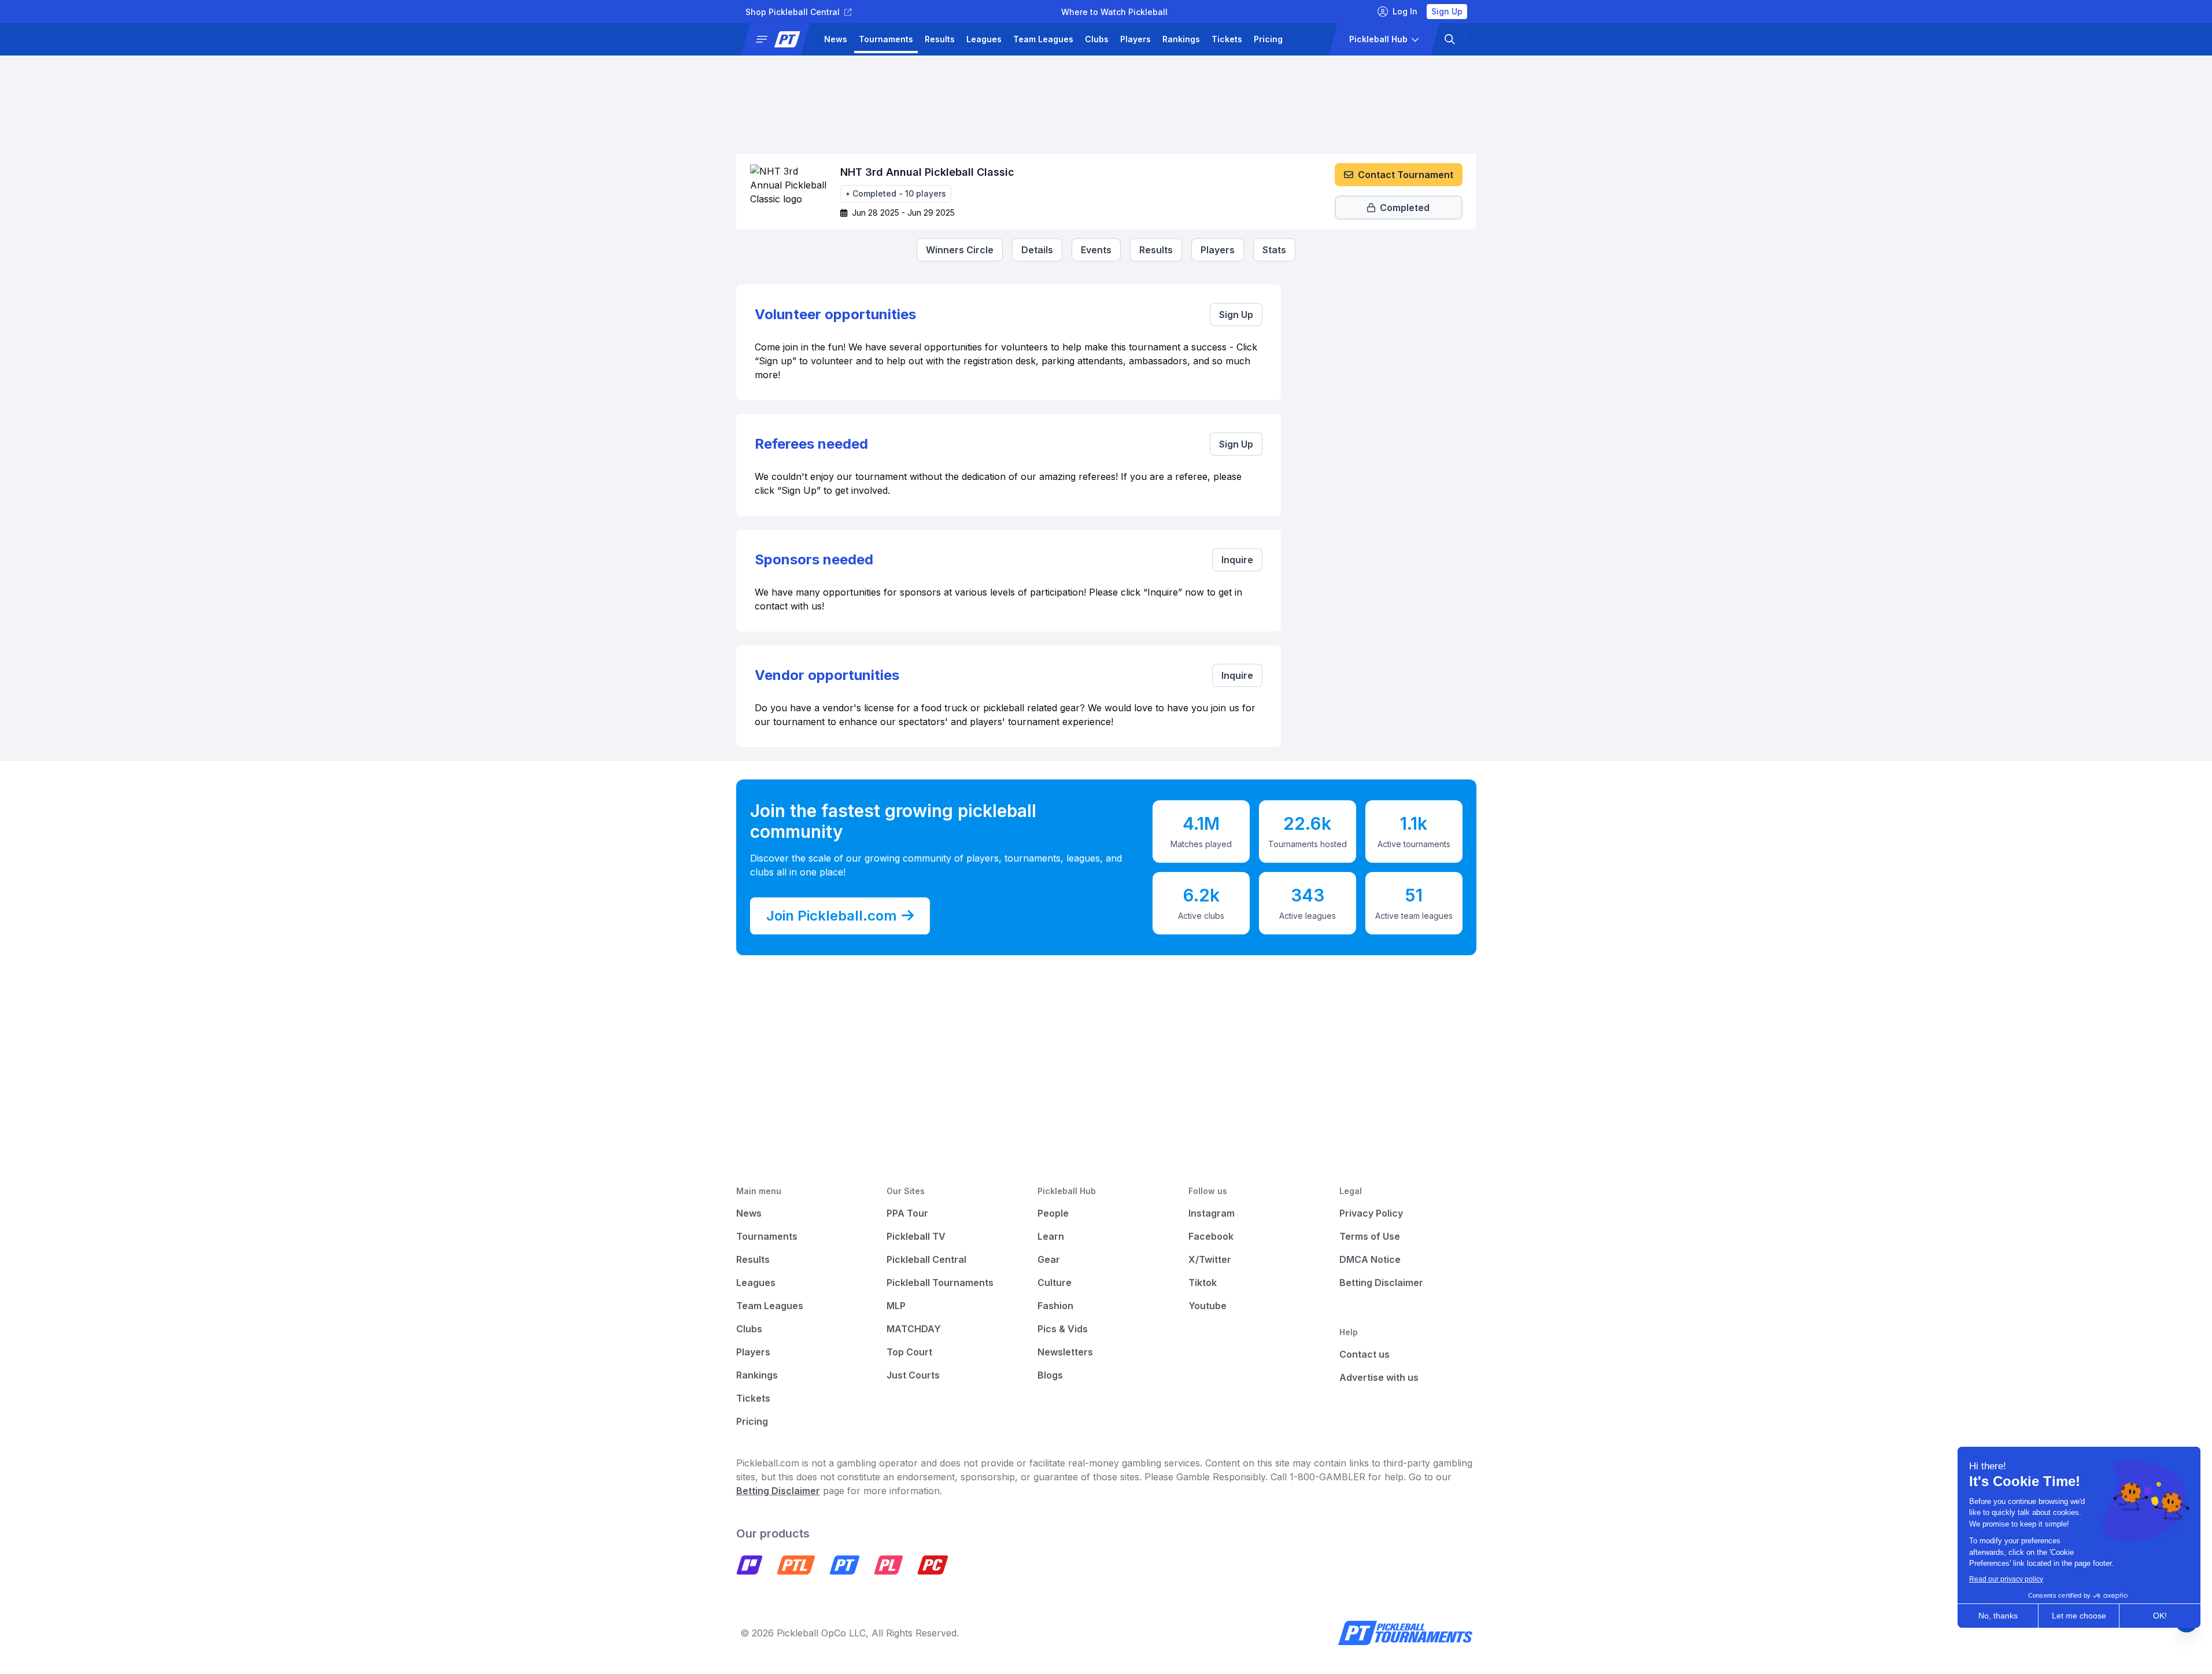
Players (1135, 39)
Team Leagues (1043, 39)
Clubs (1097, 39)
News (836, 39)
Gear (1049, 1259)
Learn (1051, 1236)
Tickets (1227, 39)
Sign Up (1447, 11)
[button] (780, 39)
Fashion (1055, 1306)
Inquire (1237, 560)
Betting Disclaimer (1381, 1283)
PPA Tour (907, 1213)
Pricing (1268, 39)
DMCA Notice (1370, 1259)
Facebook (1211, 1236)
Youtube (1207, 1306)
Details (1037, 250)
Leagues (984, 39)
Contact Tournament (1406, 175)
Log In (1405, 11)
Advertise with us (1379, 1377)
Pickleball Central (926, 1259)
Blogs (1050, 1375)
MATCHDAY (914, 1329)
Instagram (1212, 1213)
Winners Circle (960, 250)
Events (1096, 250)
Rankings (1181, 39)
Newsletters (1065, 1352)
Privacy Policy (1371, 1213)
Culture (1055, 1283)
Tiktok (1203, 1283)
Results (940, 39)
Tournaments (886, 39)
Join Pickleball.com (832, 916)
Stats (1274, 250)
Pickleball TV (916, 1236)
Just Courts (913, 1375)
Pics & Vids (1063, 1329)
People (1053, 1213)
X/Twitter (1210, 1259)
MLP (896, 1306)
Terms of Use (1370, 1236)
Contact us (1365, 1354)
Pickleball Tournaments (940, 1283)
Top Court (909, 1352)
